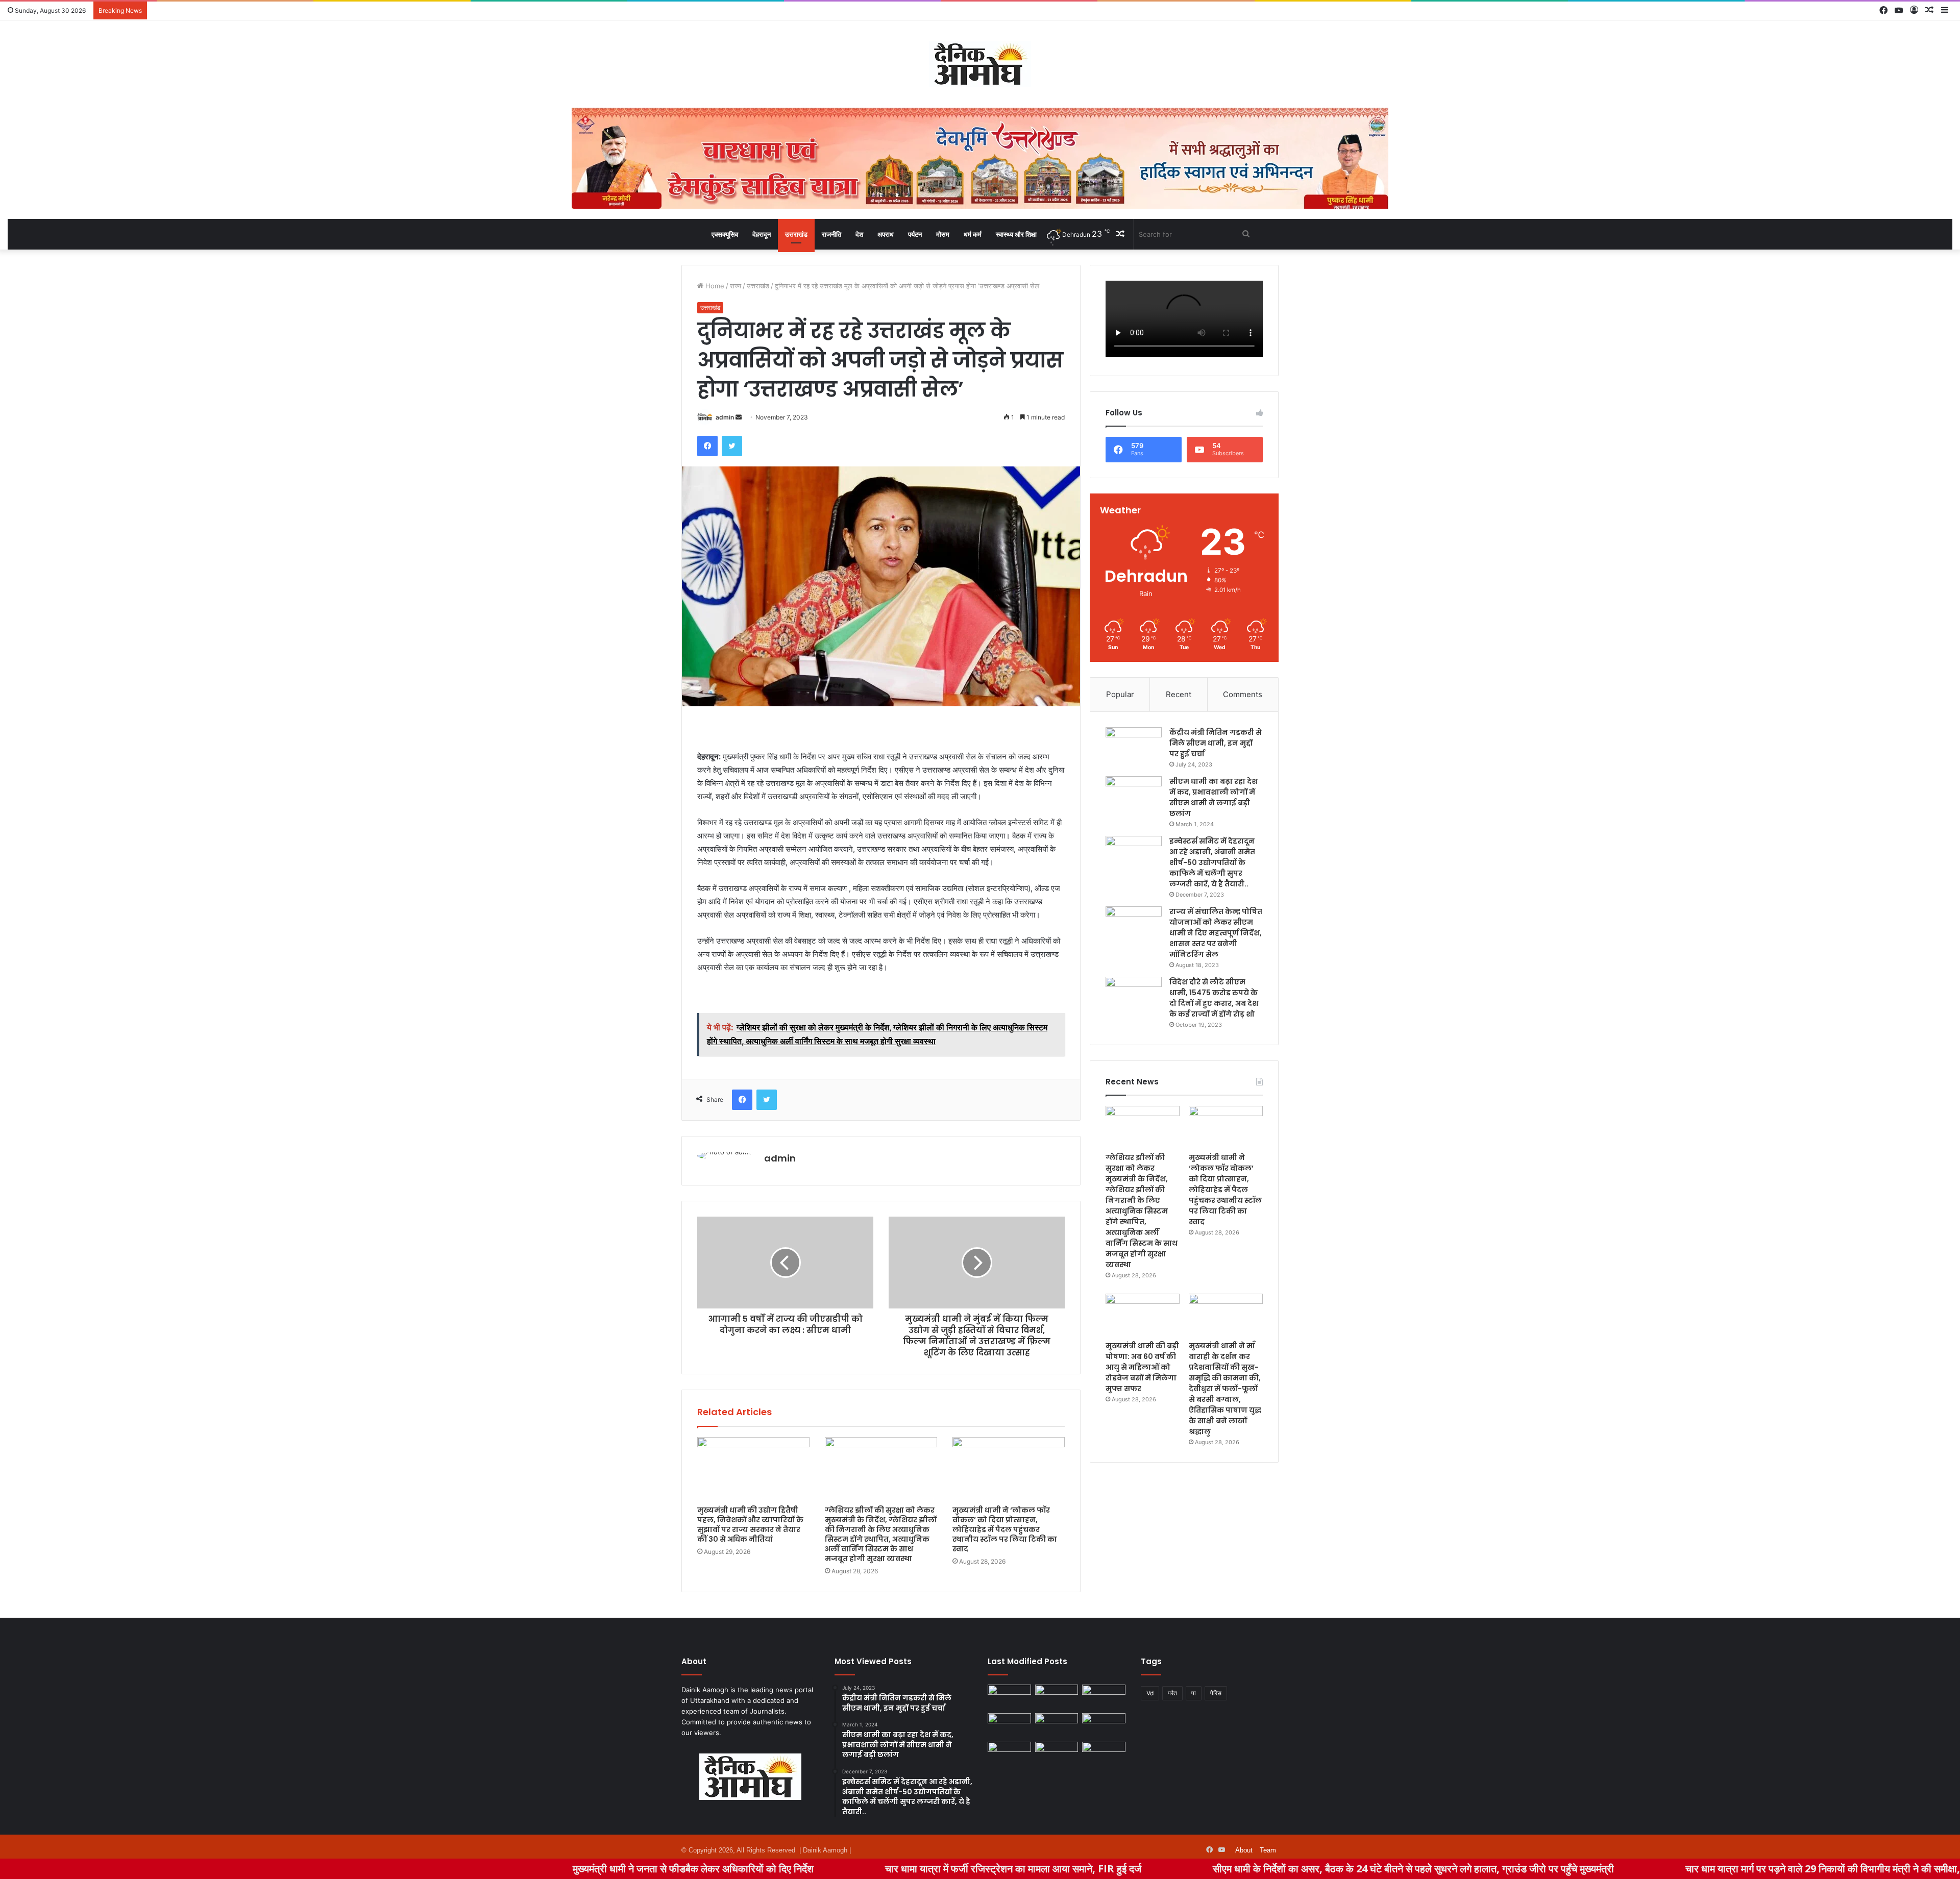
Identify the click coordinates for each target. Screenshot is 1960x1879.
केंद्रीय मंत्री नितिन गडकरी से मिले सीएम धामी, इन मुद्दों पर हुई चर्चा (1216, 743)
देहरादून (762, 234)
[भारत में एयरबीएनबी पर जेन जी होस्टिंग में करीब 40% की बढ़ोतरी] (1104, 1725)
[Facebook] (707, 446)
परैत (1172, 1693)
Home (714, 286)
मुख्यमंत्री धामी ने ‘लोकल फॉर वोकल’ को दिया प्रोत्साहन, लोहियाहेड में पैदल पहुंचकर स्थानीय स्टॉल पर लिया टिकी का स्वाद (1005, 1529)
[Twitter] (732, 446)
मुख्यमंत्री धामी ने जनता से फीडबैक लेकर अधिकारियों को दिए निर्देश (538, 1869)
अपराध (886, 234)
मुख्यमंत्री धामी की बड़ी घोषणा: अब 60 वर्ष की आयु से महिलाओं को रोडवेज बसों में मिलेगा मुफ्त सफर (1142, 1367)
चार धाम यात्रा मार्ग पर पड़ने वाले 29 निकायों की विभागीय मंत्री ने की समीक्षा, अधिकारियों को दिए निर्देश (1714, 1869)
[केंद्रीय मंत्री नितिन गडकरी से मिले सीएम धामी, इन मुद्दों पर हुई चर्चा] (1134, 746)
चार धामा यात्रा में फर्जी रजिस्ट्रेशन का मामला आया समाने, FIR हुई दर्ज (858, 1869)
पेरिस (1216, 1693)
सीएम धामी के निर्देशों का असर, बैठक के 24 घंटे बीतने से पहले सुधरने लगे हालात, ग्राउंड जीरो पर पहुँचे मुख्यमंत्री (1258, 1869)
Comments (1243, 694)
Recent (1179, 694)
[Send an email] (739, 417)
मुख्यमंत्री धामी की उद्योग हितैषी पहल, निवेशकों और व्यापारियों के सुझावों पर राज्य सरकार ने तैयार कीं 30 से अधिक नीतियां (750, 1525)
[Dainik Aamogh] (980, 64)
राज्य (736, 286)
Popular (1120, 694)
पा (1194, 1693)
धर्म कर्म (973, 234)
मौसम (943, 234)
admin (725, 417)
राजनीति (831, 234)
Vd (1150, 1693)
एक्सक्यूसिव (725, 234)
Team (1268, 1850)
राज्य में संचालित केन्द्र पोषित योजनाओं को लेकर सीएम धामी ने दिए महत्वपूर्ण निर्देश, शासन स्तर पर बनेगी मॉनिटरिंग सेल (1216, 933)
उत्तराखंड (796, 234)
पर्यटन (915, 234)
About (1244, 1850)
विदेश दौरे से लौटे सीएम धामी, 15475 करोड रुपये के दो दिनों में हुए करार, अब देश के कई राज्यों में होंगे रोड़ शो (1214, 998)
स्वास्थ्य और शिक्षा (1016, 234)
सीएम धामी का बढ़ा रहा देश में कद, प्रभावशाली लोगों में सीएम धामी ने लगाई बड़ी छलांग (1214, 797)
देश (859, 234)
